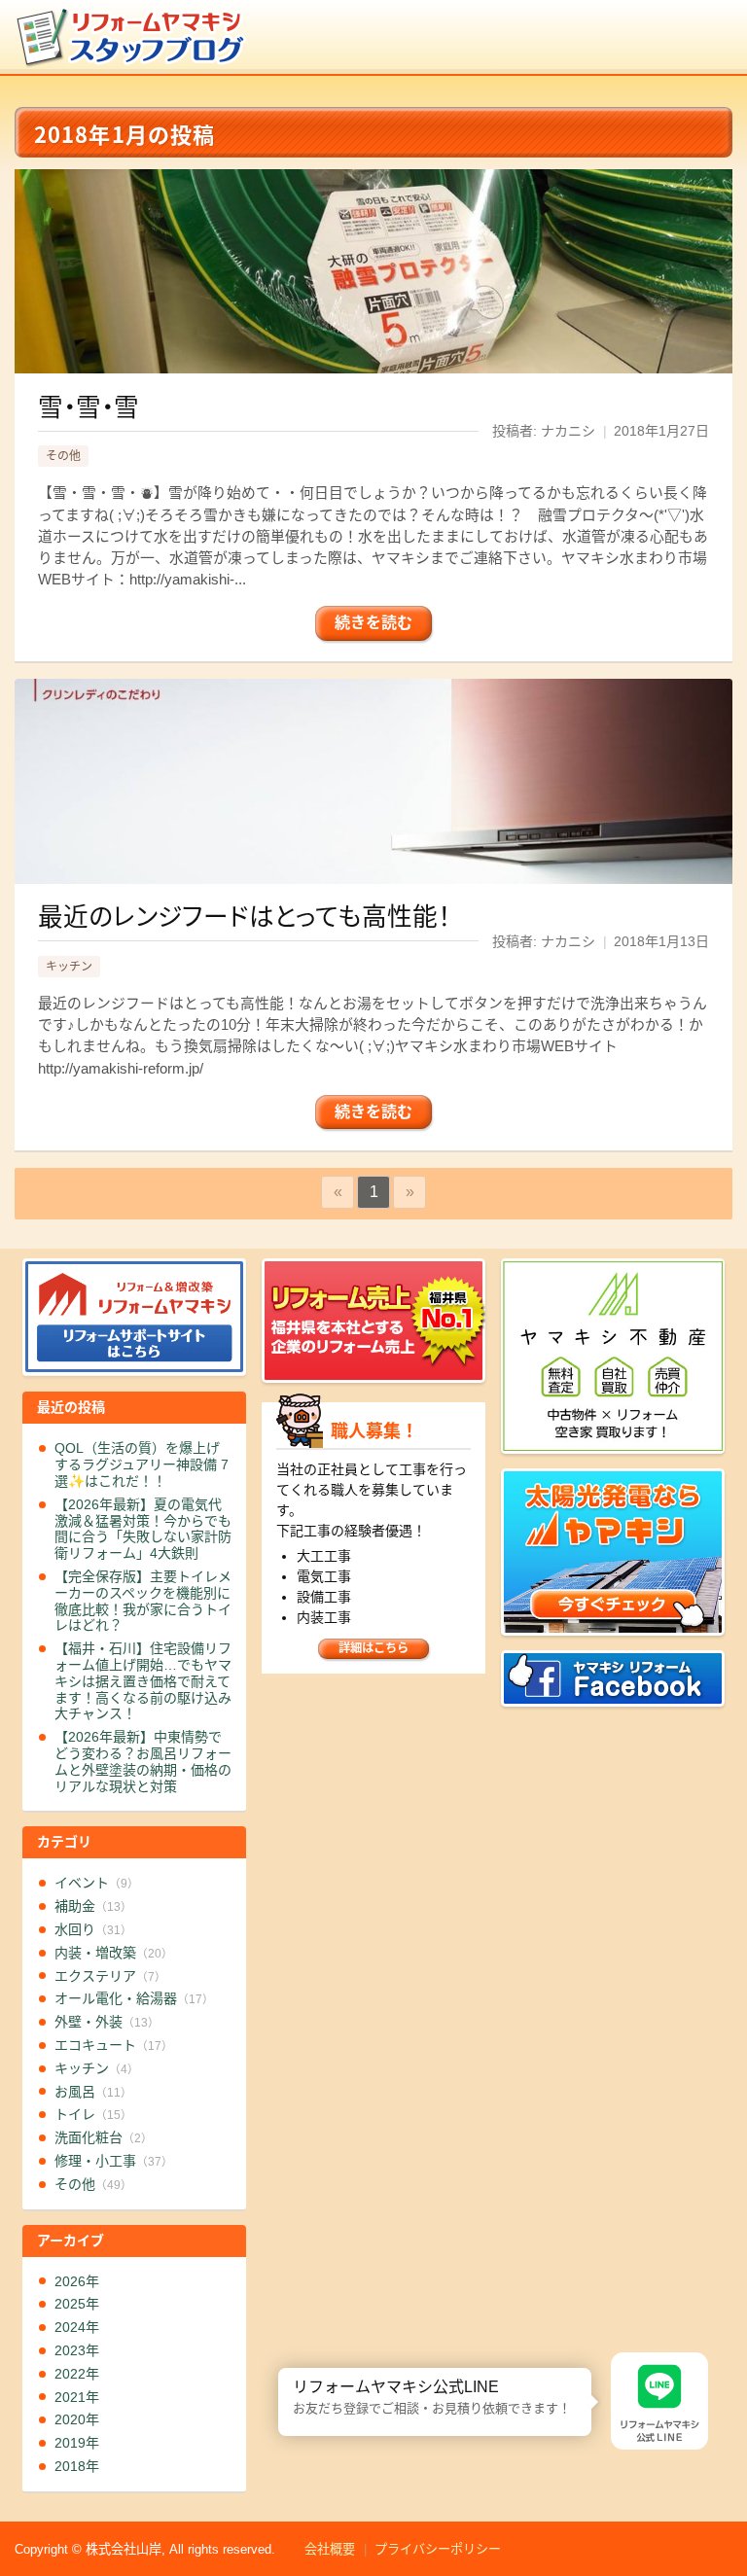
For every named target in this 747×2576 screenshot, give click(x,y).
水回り (93, 1929)
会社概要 (330, 2549)
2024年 (77, 2327)
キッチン (69, 967)
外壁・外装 (107, 2022)
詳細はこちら (373, 1648)
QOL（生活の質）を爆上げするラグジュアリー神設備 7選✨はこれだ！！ (142, 1464)
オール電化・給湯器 (134, 1998)
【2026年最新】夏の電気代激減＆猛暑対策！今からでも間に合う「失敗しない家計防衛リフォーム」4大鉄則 (143, 1529)
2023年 (77, 2350)
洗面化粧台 (104, 2137)
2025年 (77, 2304)
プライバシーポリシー (438, 2549)
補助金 (93, 1906)
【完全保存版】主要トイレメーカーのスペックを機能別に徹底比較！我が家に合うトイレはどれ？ (143, 1601)
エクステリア (110, 1976)
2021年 (77, 2397)
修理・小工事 (114, 2161)
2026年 (77, 2281)
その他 (63, 456)
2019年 (77, 2443)
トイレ (93, 2114)
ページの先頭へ (726, 2506)
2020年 (77, 2419)
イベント (97, 1883)
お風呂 (93, 2092)
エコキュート (114, 2045)
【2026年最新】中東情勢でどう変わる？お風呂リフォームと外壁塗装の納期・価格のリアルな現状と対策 (143, 1761)
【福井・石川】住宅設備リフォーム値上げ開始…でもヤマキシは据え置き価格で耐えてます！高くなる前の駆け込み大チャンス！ (143, 1681)
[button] (278, 2368)
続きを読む (373, 623)
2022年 (77, 2374)
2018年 (77, 2466)
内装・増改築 (114, 1953)
